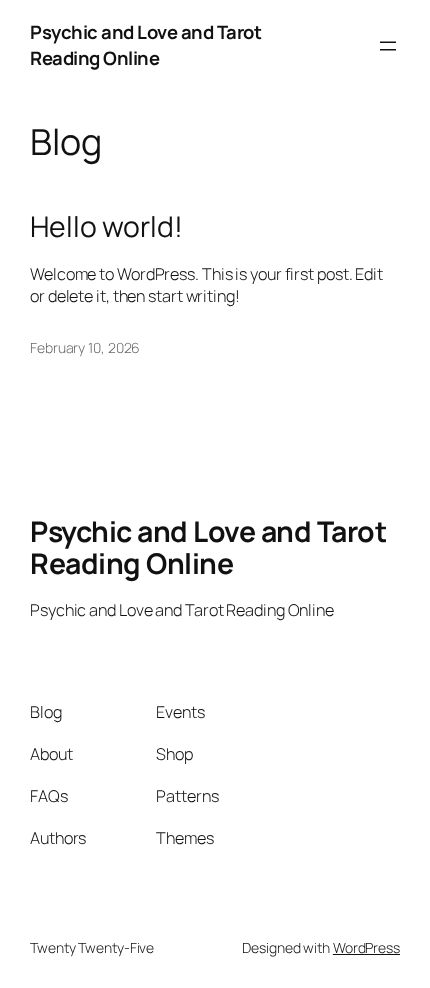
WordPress (366, 947)
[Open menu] (388, 46)
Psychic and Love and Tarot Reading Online (145, 45)
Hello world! (106, 227)
